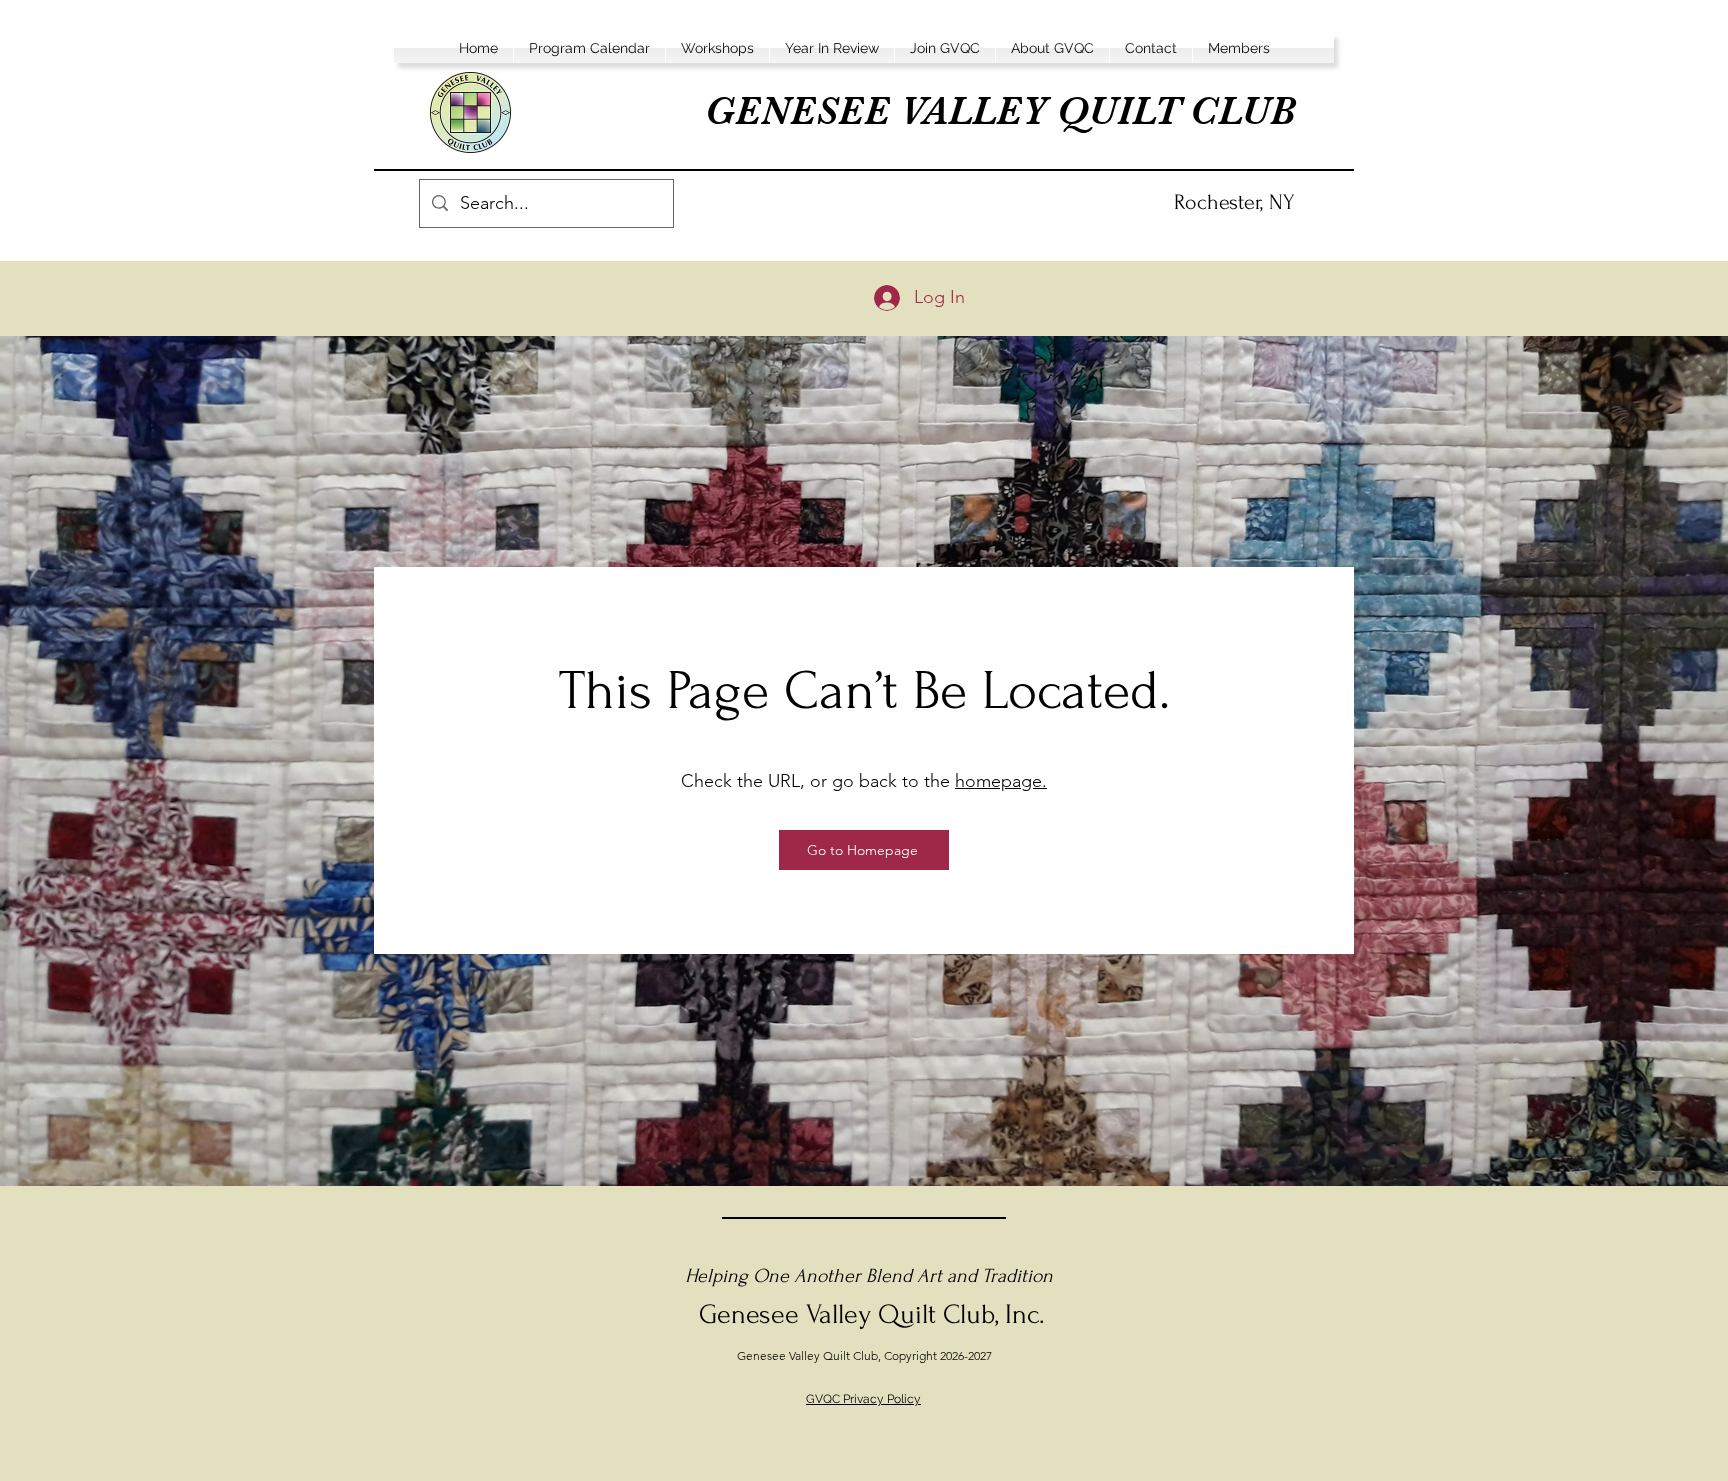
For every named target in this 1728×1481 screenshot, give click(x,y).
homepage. (1001, 781)
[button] (589, 48)
